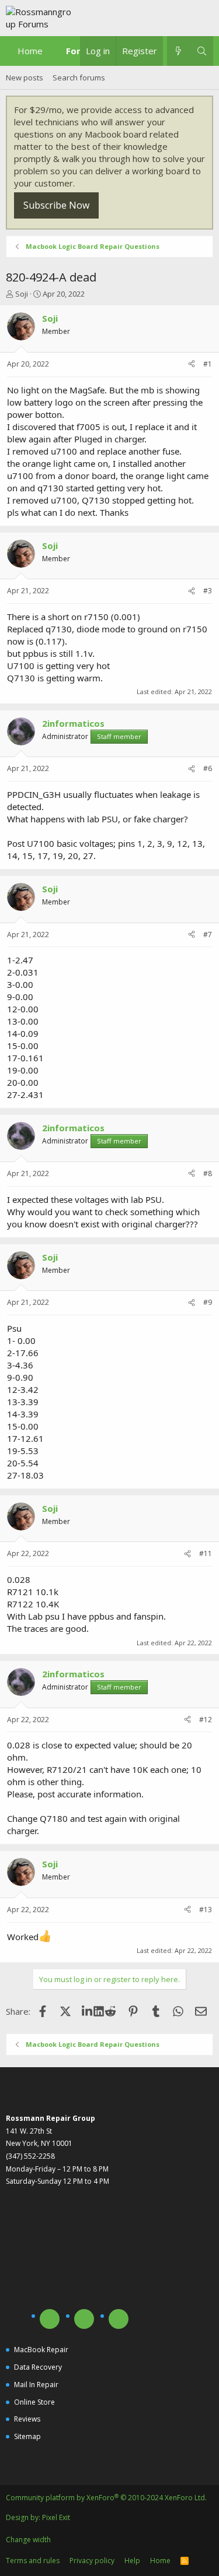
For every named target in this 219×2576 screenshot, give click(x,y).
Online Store (34, 2402)
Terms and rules (33, 2561)
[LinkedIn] (88, 2011)
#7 (208, 935)
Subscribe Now (56, 205)
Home (30, 51)
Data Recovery (38, 2367)
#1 (208, 364)
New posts (25, 78)
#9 (208, 1302)
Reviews (27, 2419)
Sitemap (27, 2436)
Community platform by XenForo (106, 2498)
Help (132, 2561)
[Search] (202, 51)
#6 (208, 768)
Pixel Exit (56, 2517)
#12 (206, 1720)
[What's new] (178, 51)
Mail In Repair (36, 2385)
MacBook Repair (41, 2350)
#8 (208, 1173)
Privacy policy (92, 2561)
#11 (206, 1553)
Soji (22, 294)
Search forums (79, 78)
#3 (208, 591)
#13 (206, 1910)
